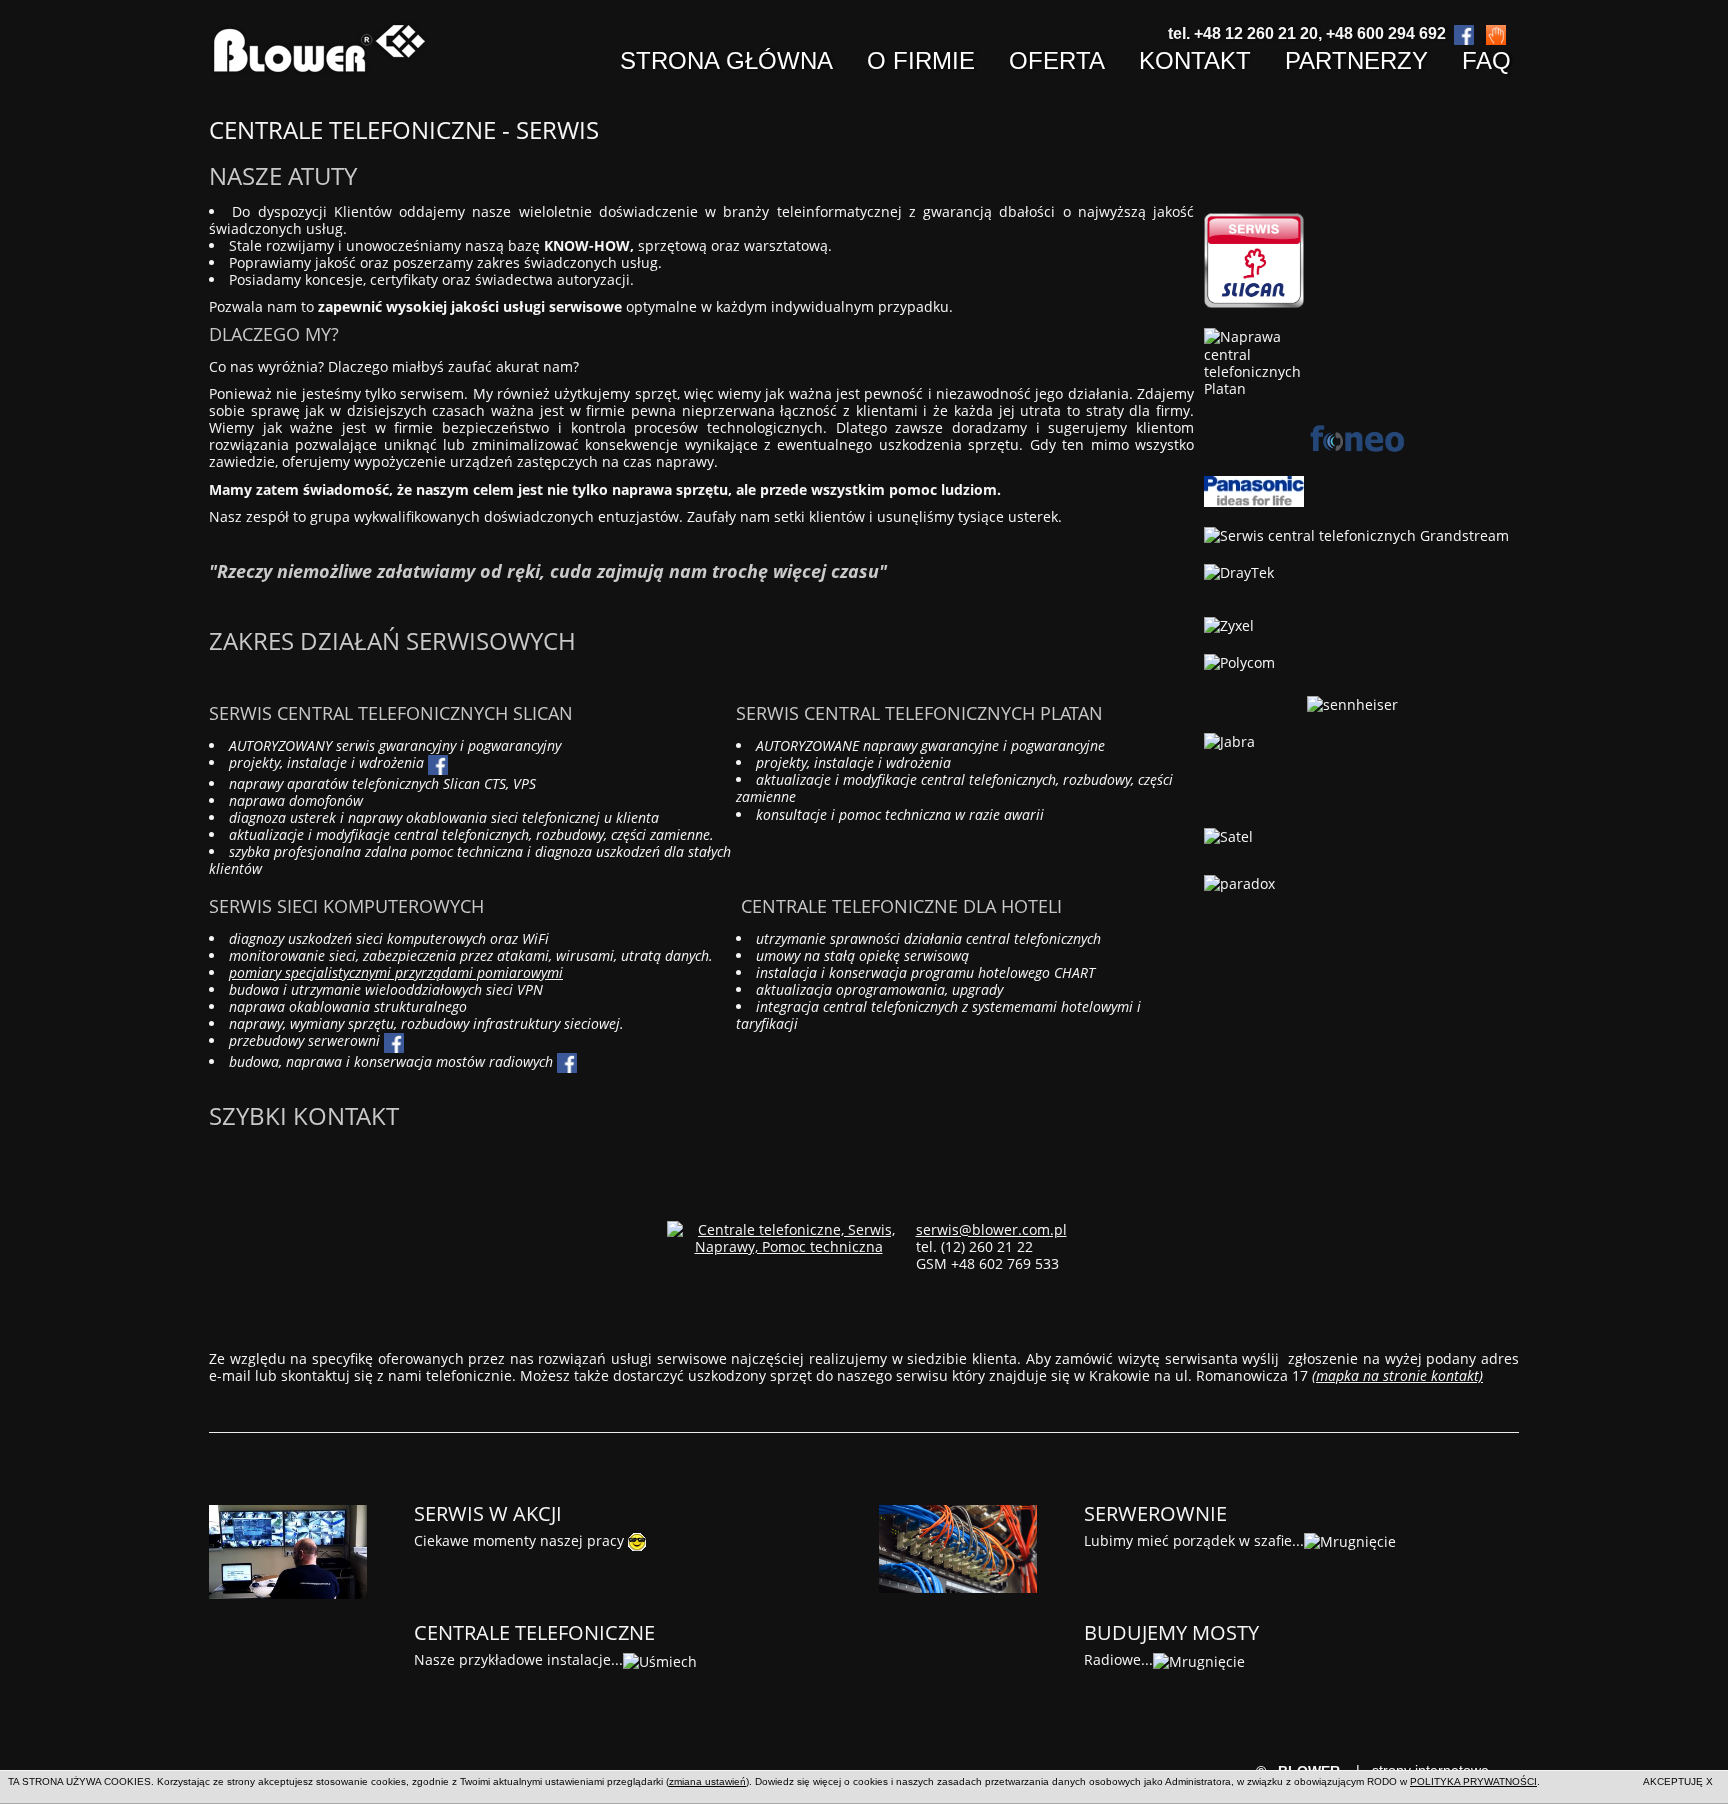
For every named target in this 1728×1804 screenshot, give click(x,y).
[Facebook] (1464, 33)
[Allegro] (1496, 33)
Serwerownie (1155, 1513)
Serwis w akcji (488, 1513)
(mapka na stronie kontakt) (1397, 1375)
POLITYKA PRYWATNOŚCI (1473, 1781)
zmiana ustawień (707, 1781)
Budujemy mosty (1171, 1632)
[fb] (567, 1061)
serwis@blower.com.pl (991, 1229)
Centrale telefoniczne (534, 1632)
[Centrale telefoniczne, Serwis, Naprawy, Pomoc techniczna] (789, 1235)
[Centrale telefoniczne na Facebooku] (438, 762)
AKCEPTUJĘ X (1678, 1781)
